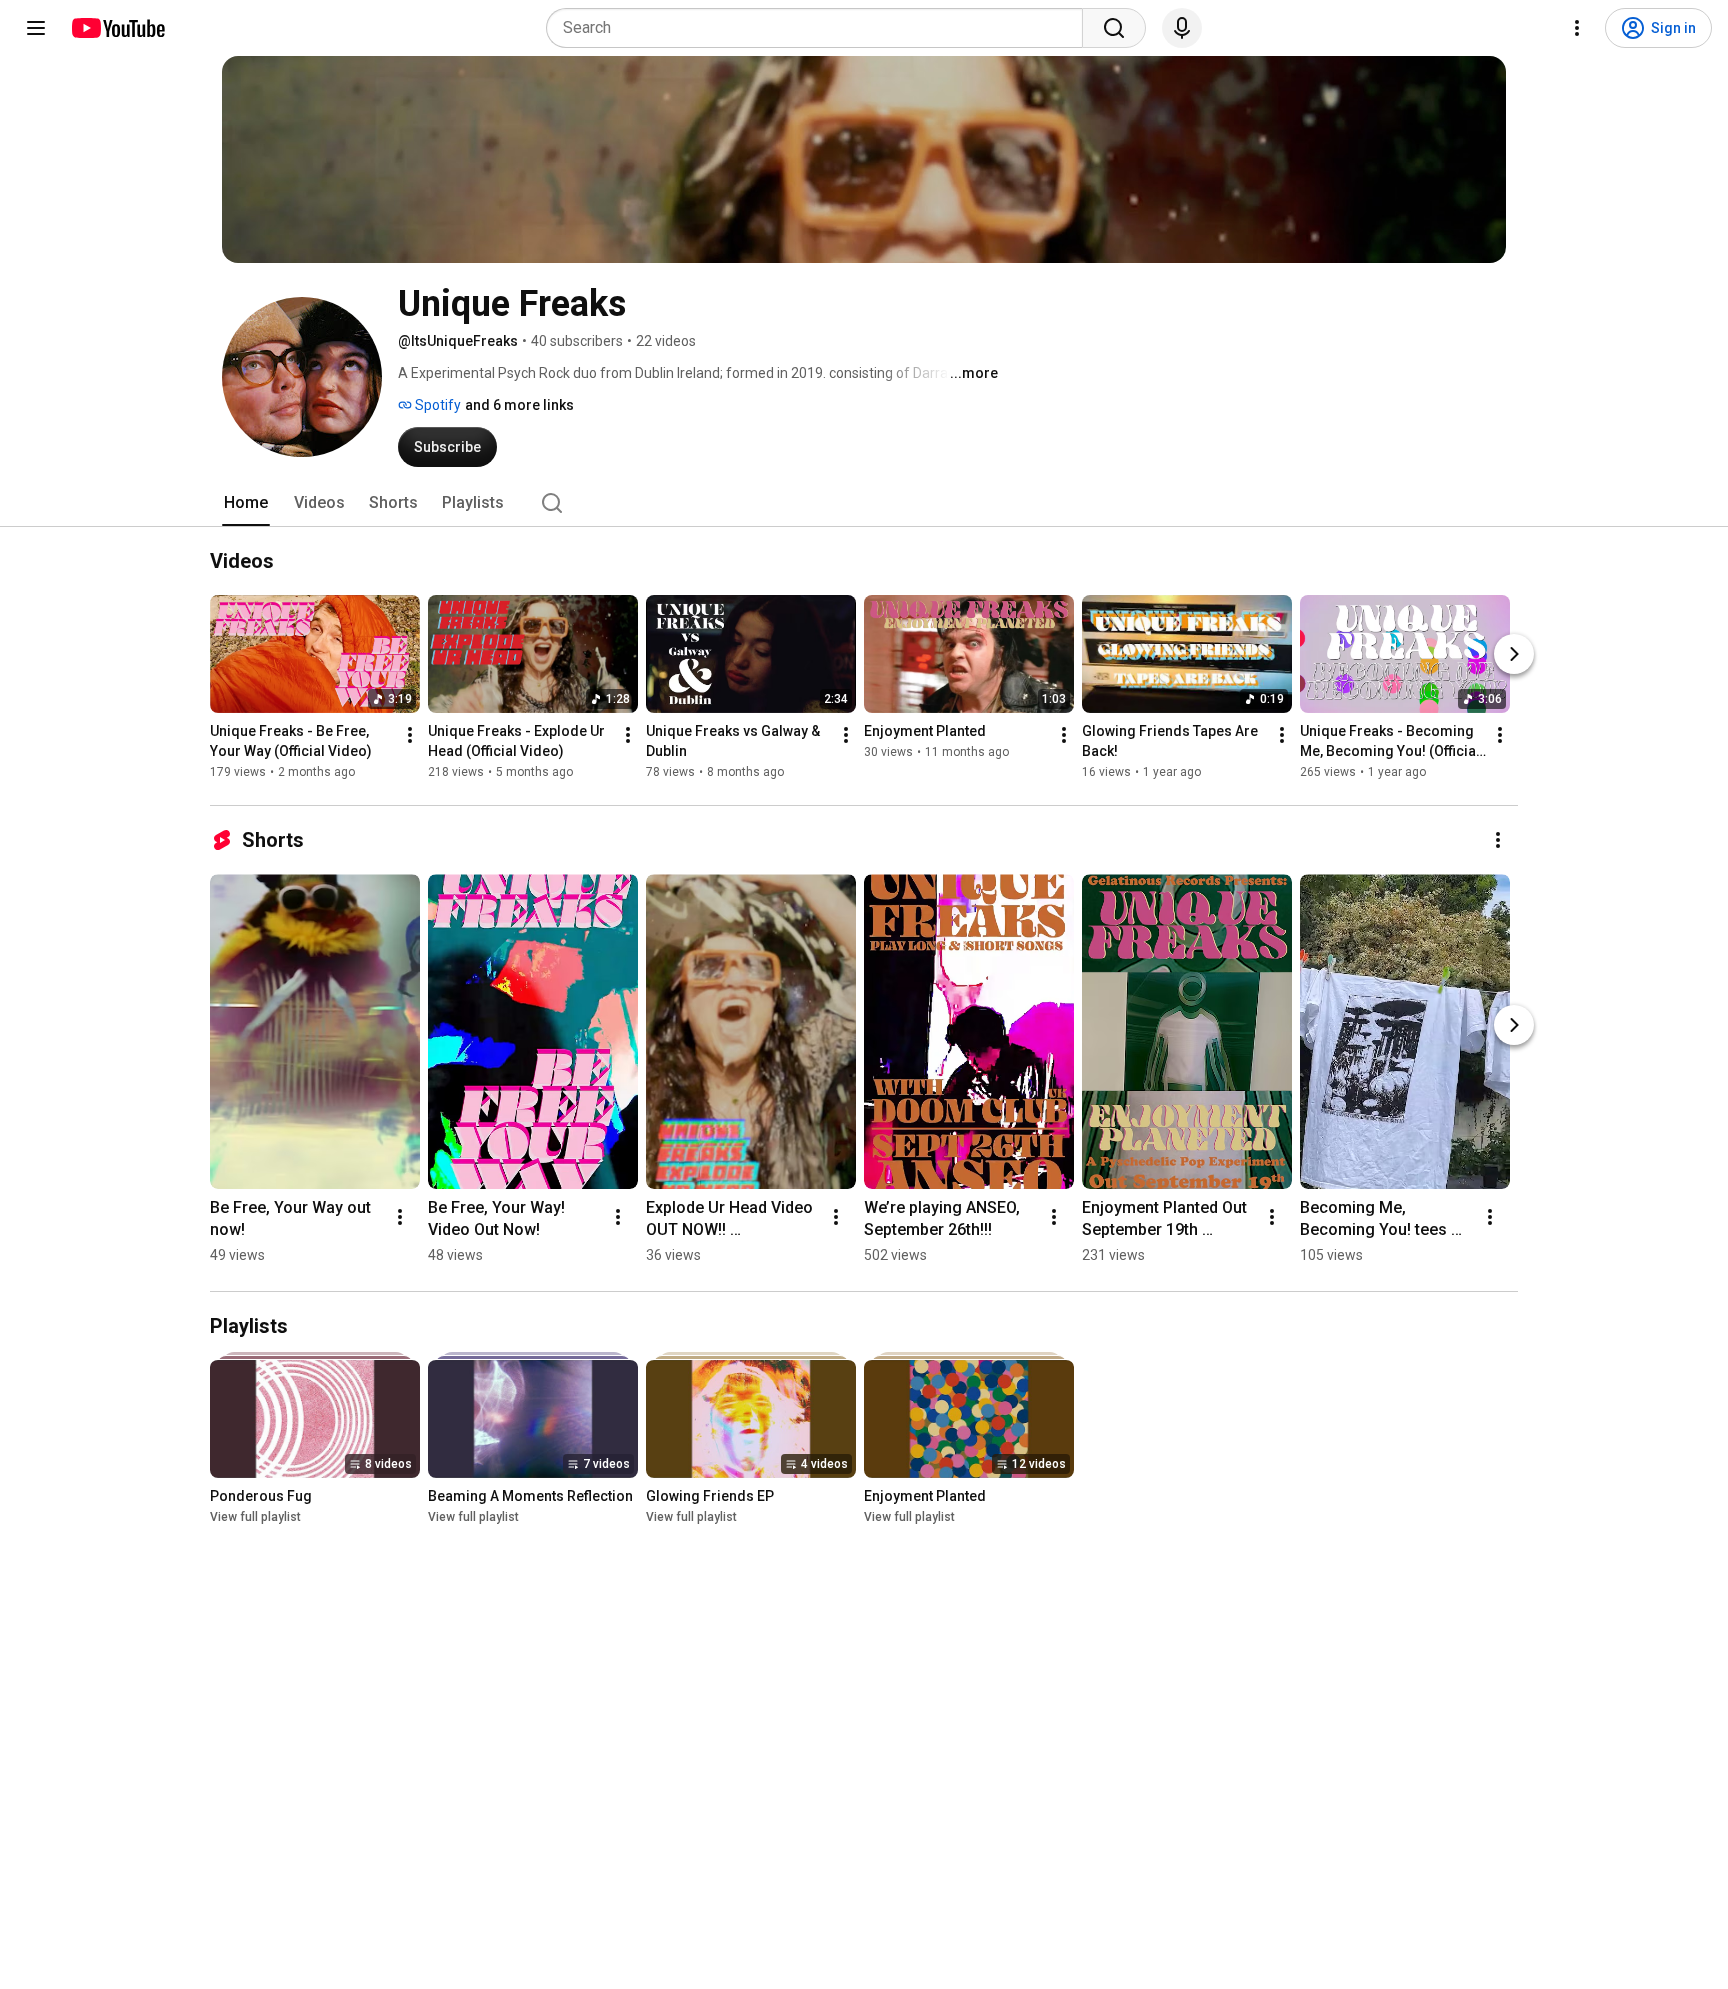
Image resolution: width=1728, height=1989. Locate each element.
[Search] (1114, 28)
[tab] (246, 503)
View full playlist (255, 1517)
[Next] (1514, 654)
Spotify (436, 405)
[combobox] (820, 28)
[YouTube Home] (117, 28)
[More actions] (410, 735)
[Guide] (36, 28)
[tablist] (864, 503)
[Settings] (1577, 28)
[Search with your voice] (1182, 28)
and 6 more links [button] (519, 405)
